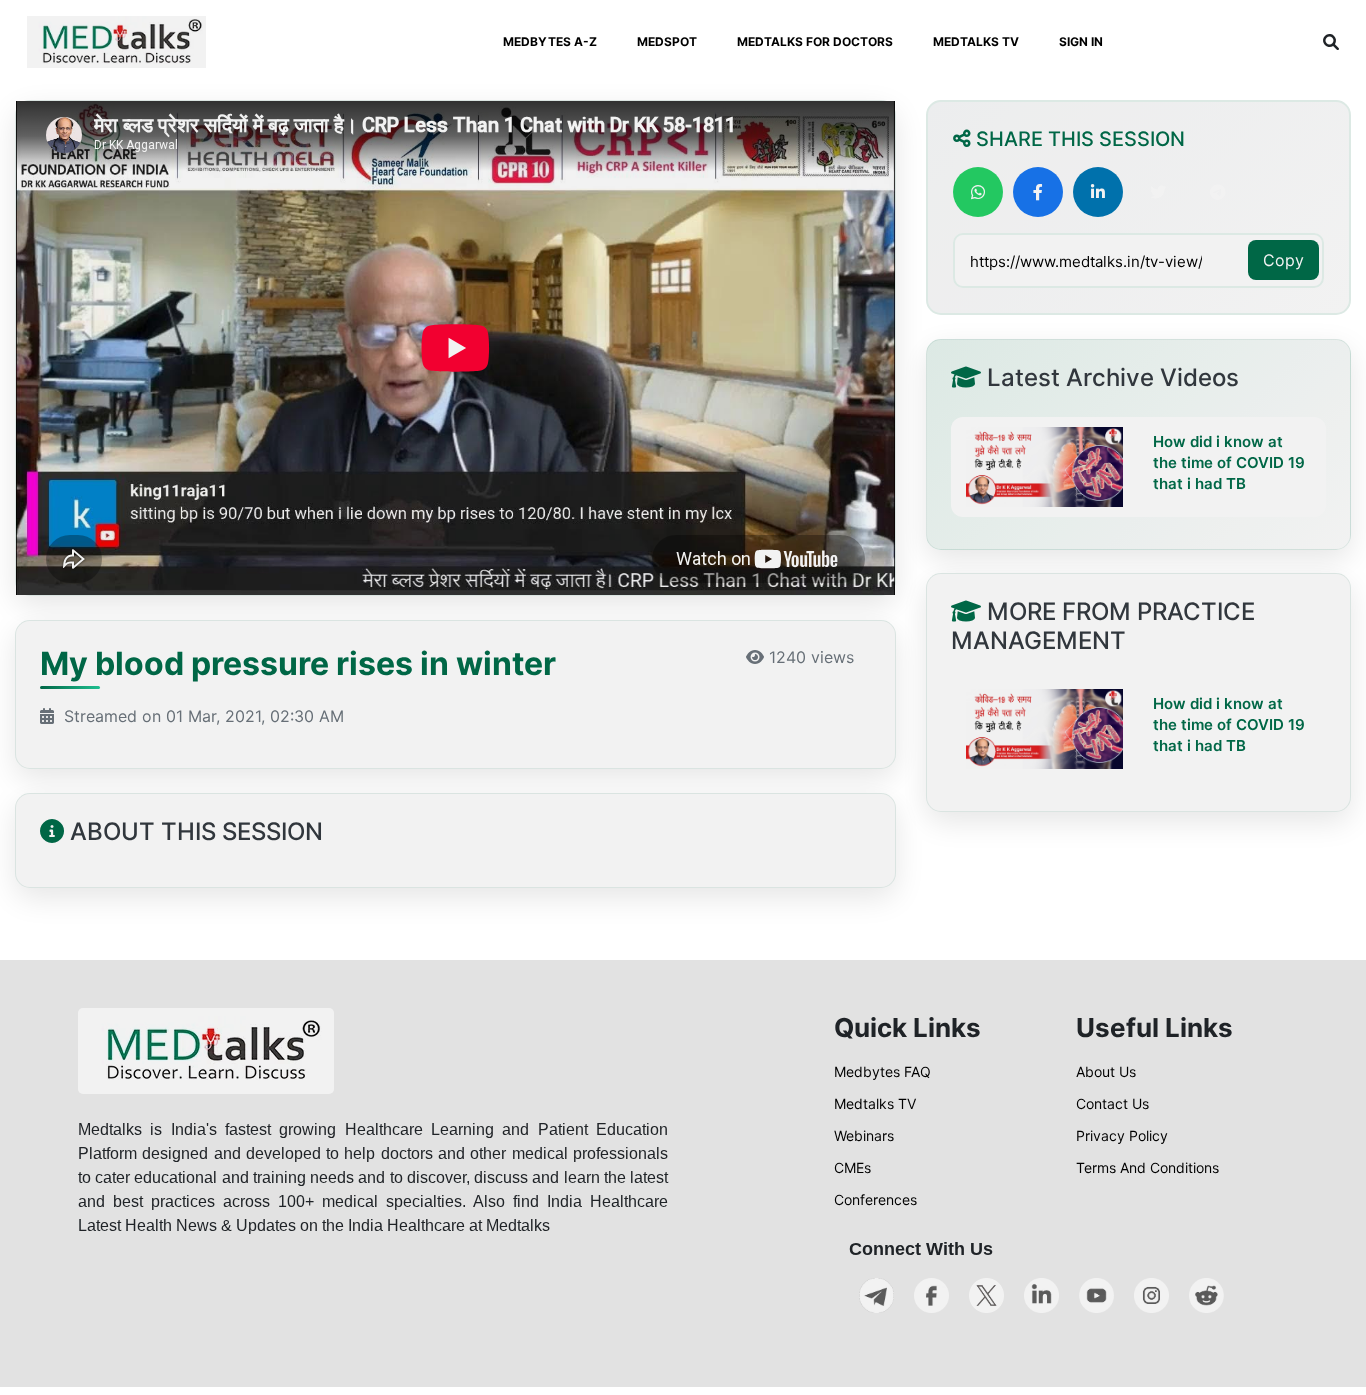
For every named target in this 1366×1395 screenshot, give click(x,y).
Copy (1283, 260)
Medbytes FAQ (882, 1071)
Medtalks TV (875, 1103)
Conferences (875, 1199)
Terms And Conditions (1147, 1167)
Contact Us (1112, 1103)
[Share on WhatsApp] (978, 192)
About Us (1106, 1071)
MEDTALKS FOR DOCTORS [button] (815, 41)
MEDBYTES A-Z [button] (550, 41)
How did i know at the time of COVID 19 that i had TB (1229, 462)
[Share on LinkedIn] (1098, 192)
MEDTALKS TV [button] (976, 41)
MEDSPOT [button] (667, 41)
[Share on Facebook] (1038, 192)
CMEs (852, 1167)
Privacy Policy (1122, 1135)
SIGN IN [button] (1081, 41)
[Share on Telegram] (1218, 192)
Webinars (864, 1135)
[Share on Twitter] (1158, 192)
